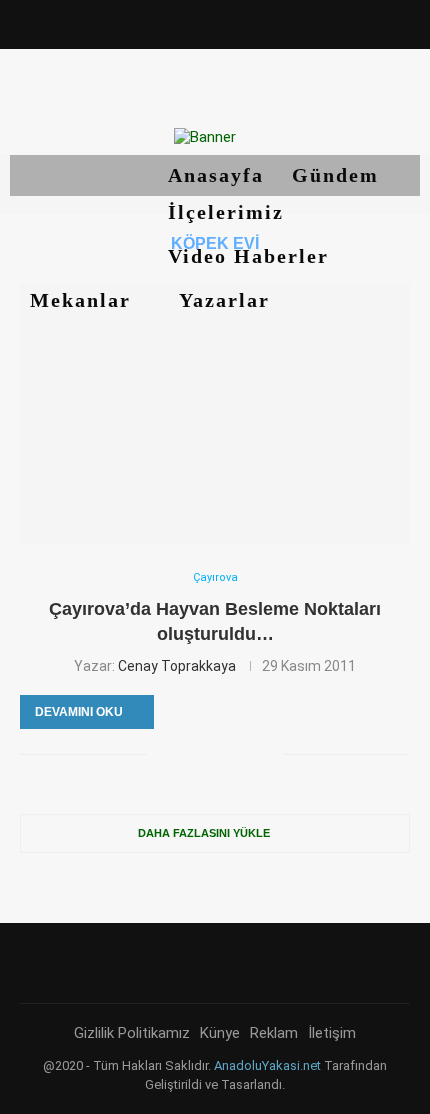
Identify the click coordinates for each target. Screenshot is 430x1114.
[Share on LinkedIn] (225, 754)
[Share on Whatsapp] (246, 754)
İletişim (332, 1033)
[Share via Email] (267, 754)
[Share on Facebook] (162, 754)
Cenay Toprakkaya (177, 666)
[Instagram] (186, 22)
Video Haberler (252, 256)
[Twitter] (159, 22)
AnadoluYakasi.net (267, 1065)
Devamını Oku (79, 712)
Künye (220, 1033)
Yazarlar (228, 300)
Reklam (274, 1033)
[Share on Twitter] (183, 754)
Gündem (335, 175)
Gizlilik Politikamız (132, 1033)
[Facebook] (131, 22)
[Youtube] (242, 22)
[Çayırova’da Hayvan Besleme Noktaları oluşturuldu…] (215, 413)
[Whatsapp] (298, 22)
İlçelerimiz (229, 212)
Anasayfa (216, 175)
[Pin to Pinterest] (204, 754)
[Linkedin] (214, 22)
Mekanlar (84, 300)
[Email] (270, 22)
